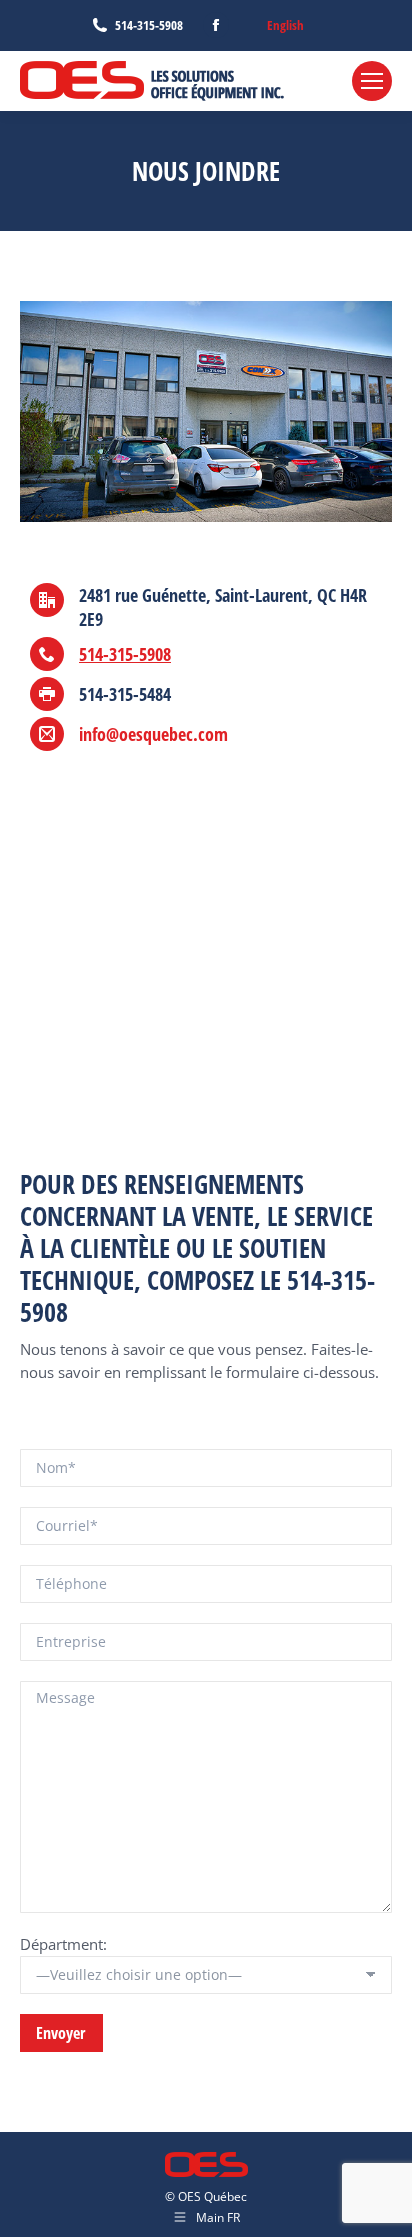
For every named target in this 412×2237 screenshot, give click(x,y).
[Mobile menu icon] (372, 81)
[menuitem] (285, 25)
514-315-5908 (149, 25)
